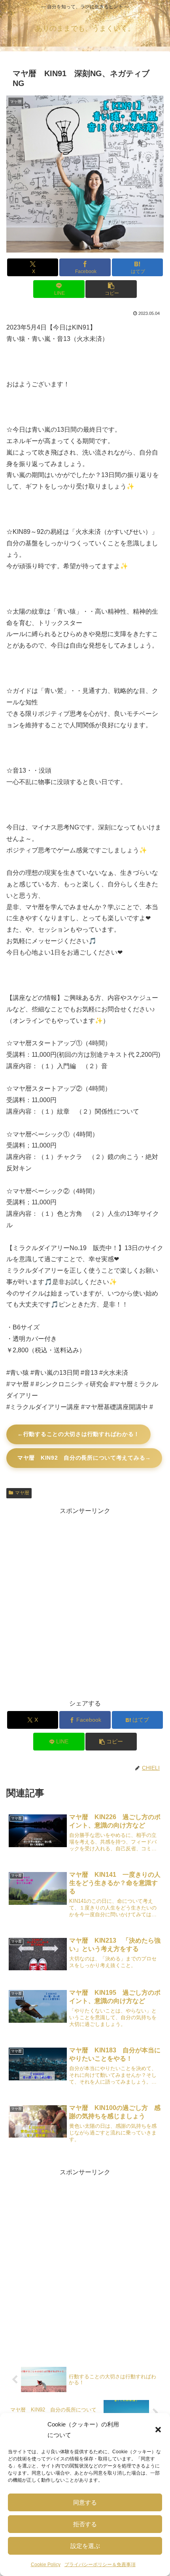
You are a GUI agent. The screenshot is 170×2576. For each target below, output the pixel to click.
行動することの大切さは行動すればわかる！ (81, 1434)
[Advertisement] (85, 1602)
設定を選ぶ (85, 2546)
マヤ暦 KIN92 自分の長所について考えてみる (81, 1458)
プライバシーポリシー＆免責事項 (100, 2565)
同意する (85, 2502)
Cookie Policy (46, 2565)
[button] (158, 2430)
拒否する (85, 2524)
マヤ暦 (22, 1493)
